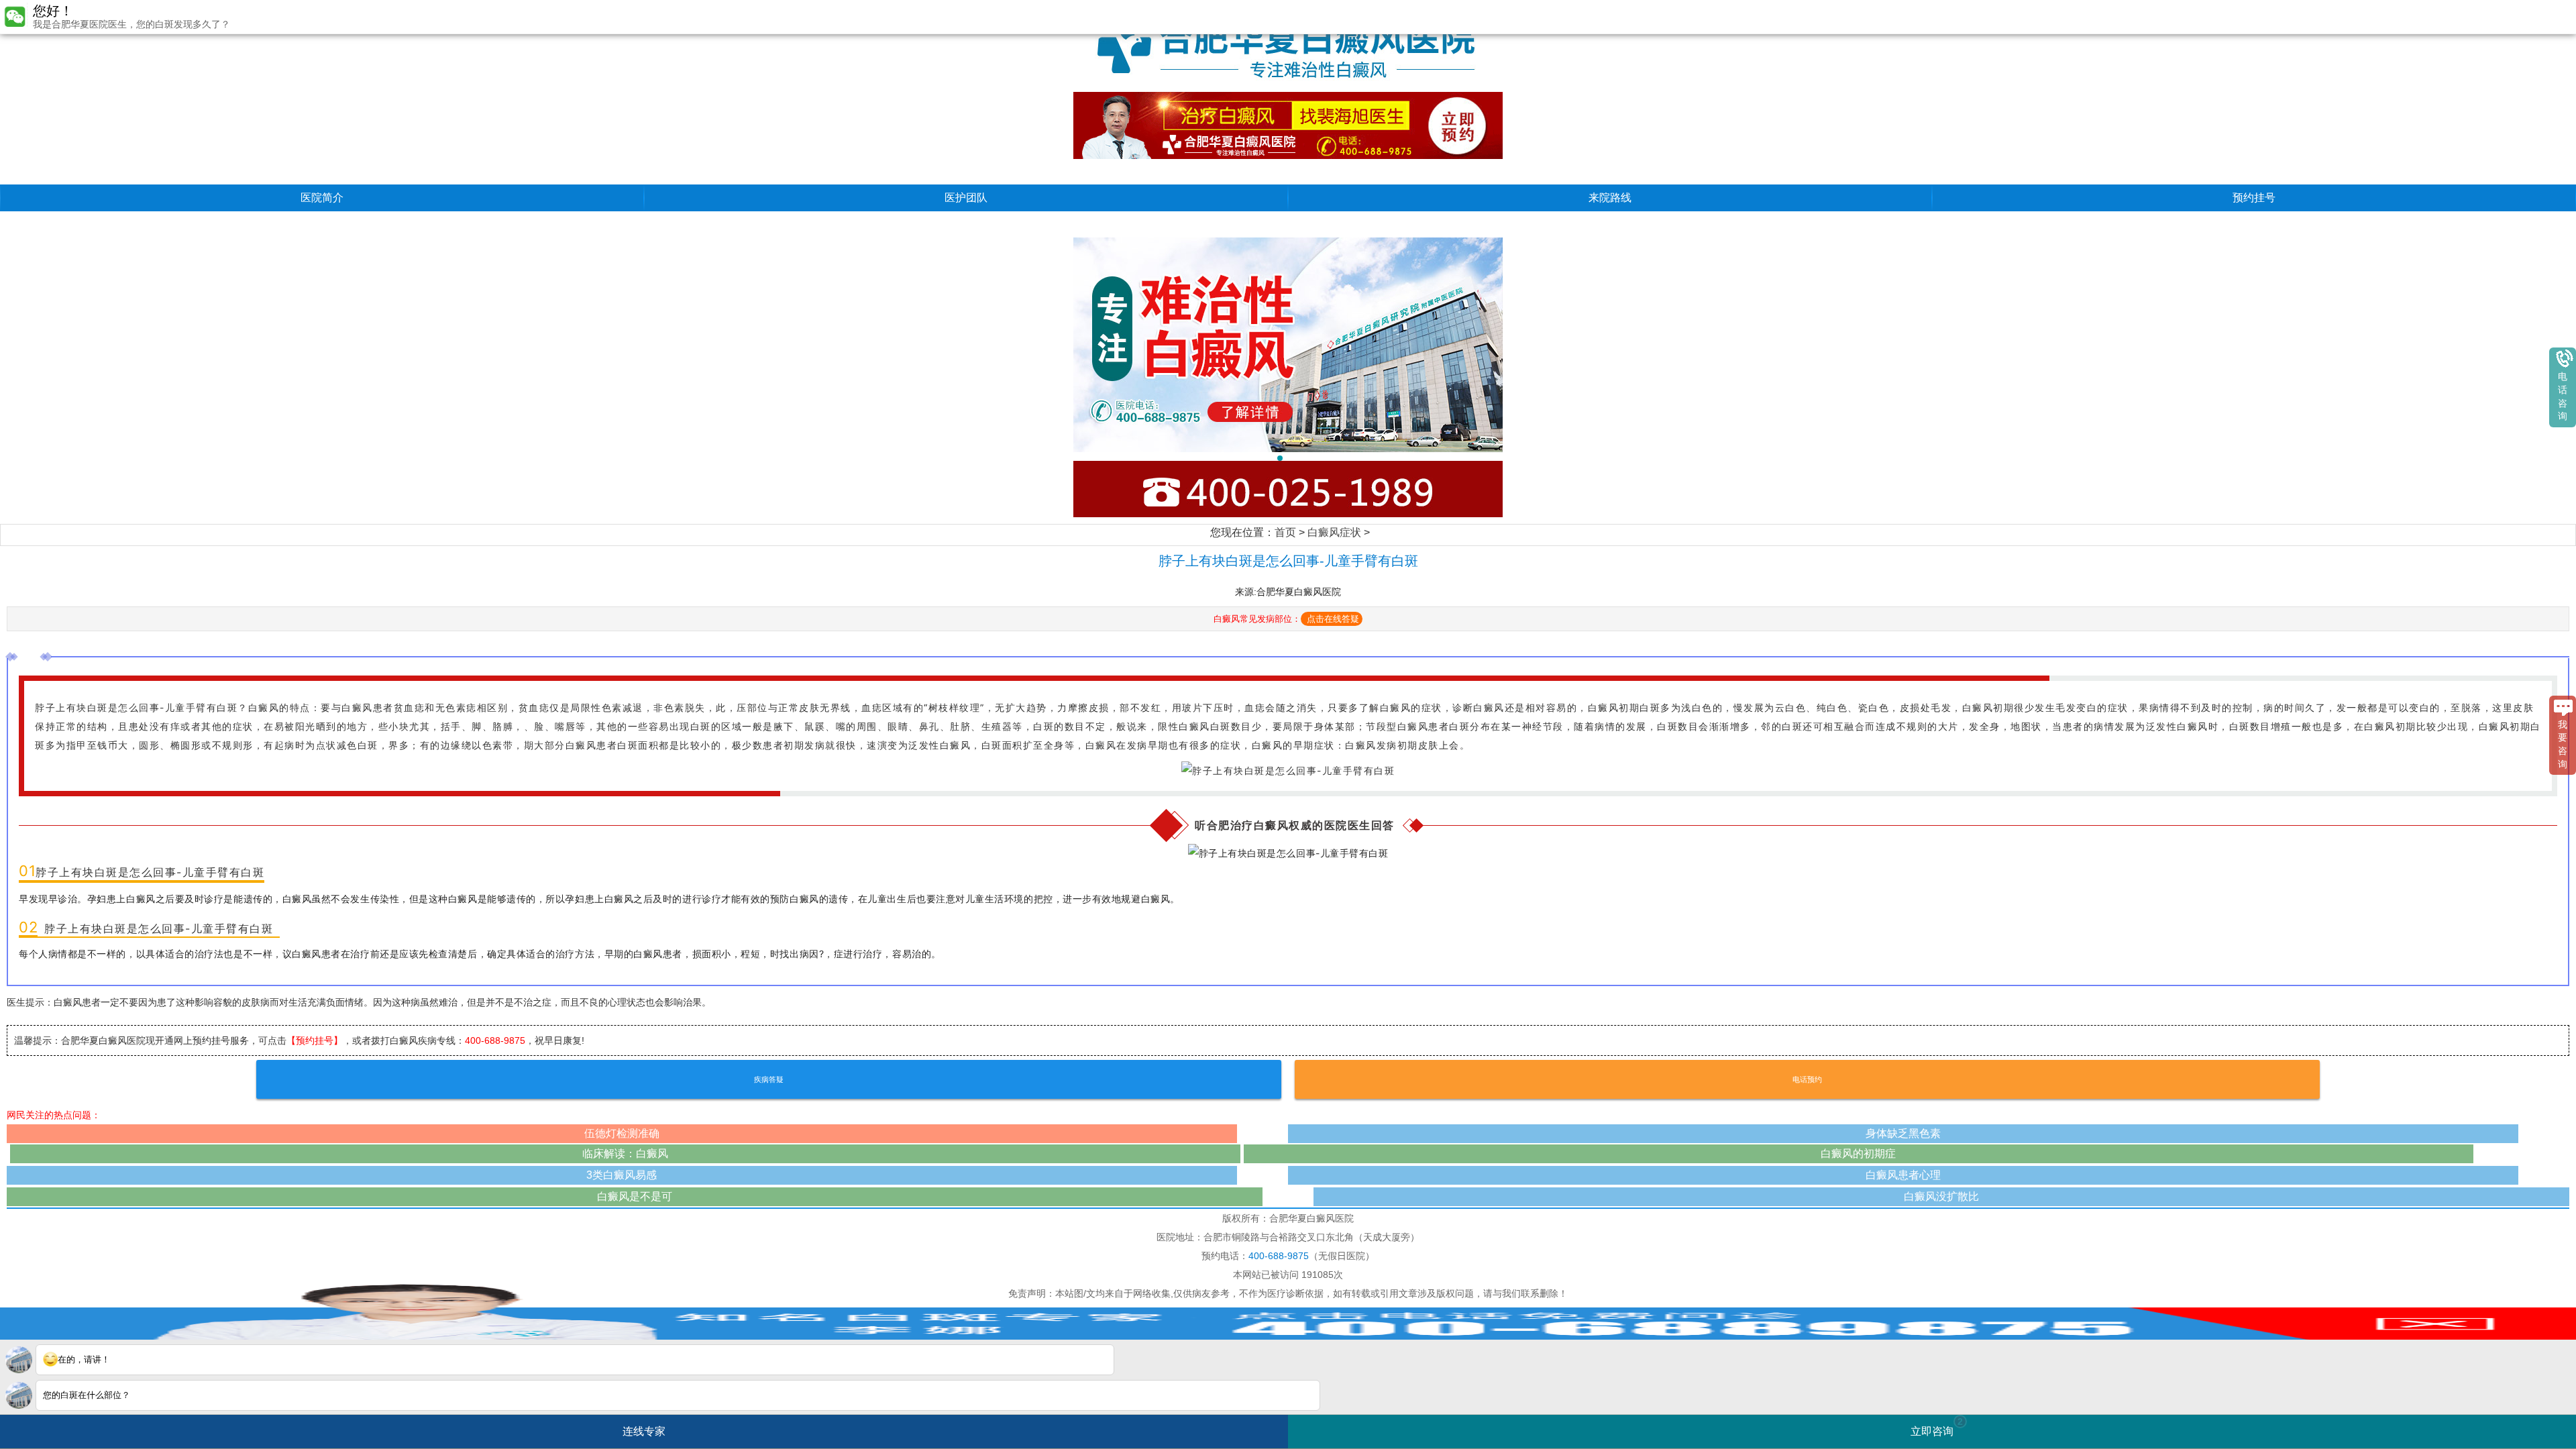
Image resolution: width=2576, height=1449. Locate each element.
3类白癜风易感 (622, 1175)
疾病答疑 (769, 1079)
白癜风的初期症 (1858, 1153)
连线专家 (644, 1431)
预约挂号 (2254, 198)
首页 (1285, 532)
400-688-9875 (495, 1040)
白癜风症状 (1334, 532)
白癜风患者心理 (1903, 1175)
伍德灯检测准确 (622, 1133)
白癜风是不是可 (635, 1196)
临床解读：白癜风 (625, 1153)
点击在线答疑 (1333, 619)
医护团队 (966, 198)
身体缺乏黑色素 (1903, 1133)
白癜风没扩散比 (1941, 1196)
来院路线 (1610, 198)
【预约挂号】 (315, 1040)
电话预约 (1807, 1079)
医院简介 (322, 198)
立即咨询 (1937, 1427)
